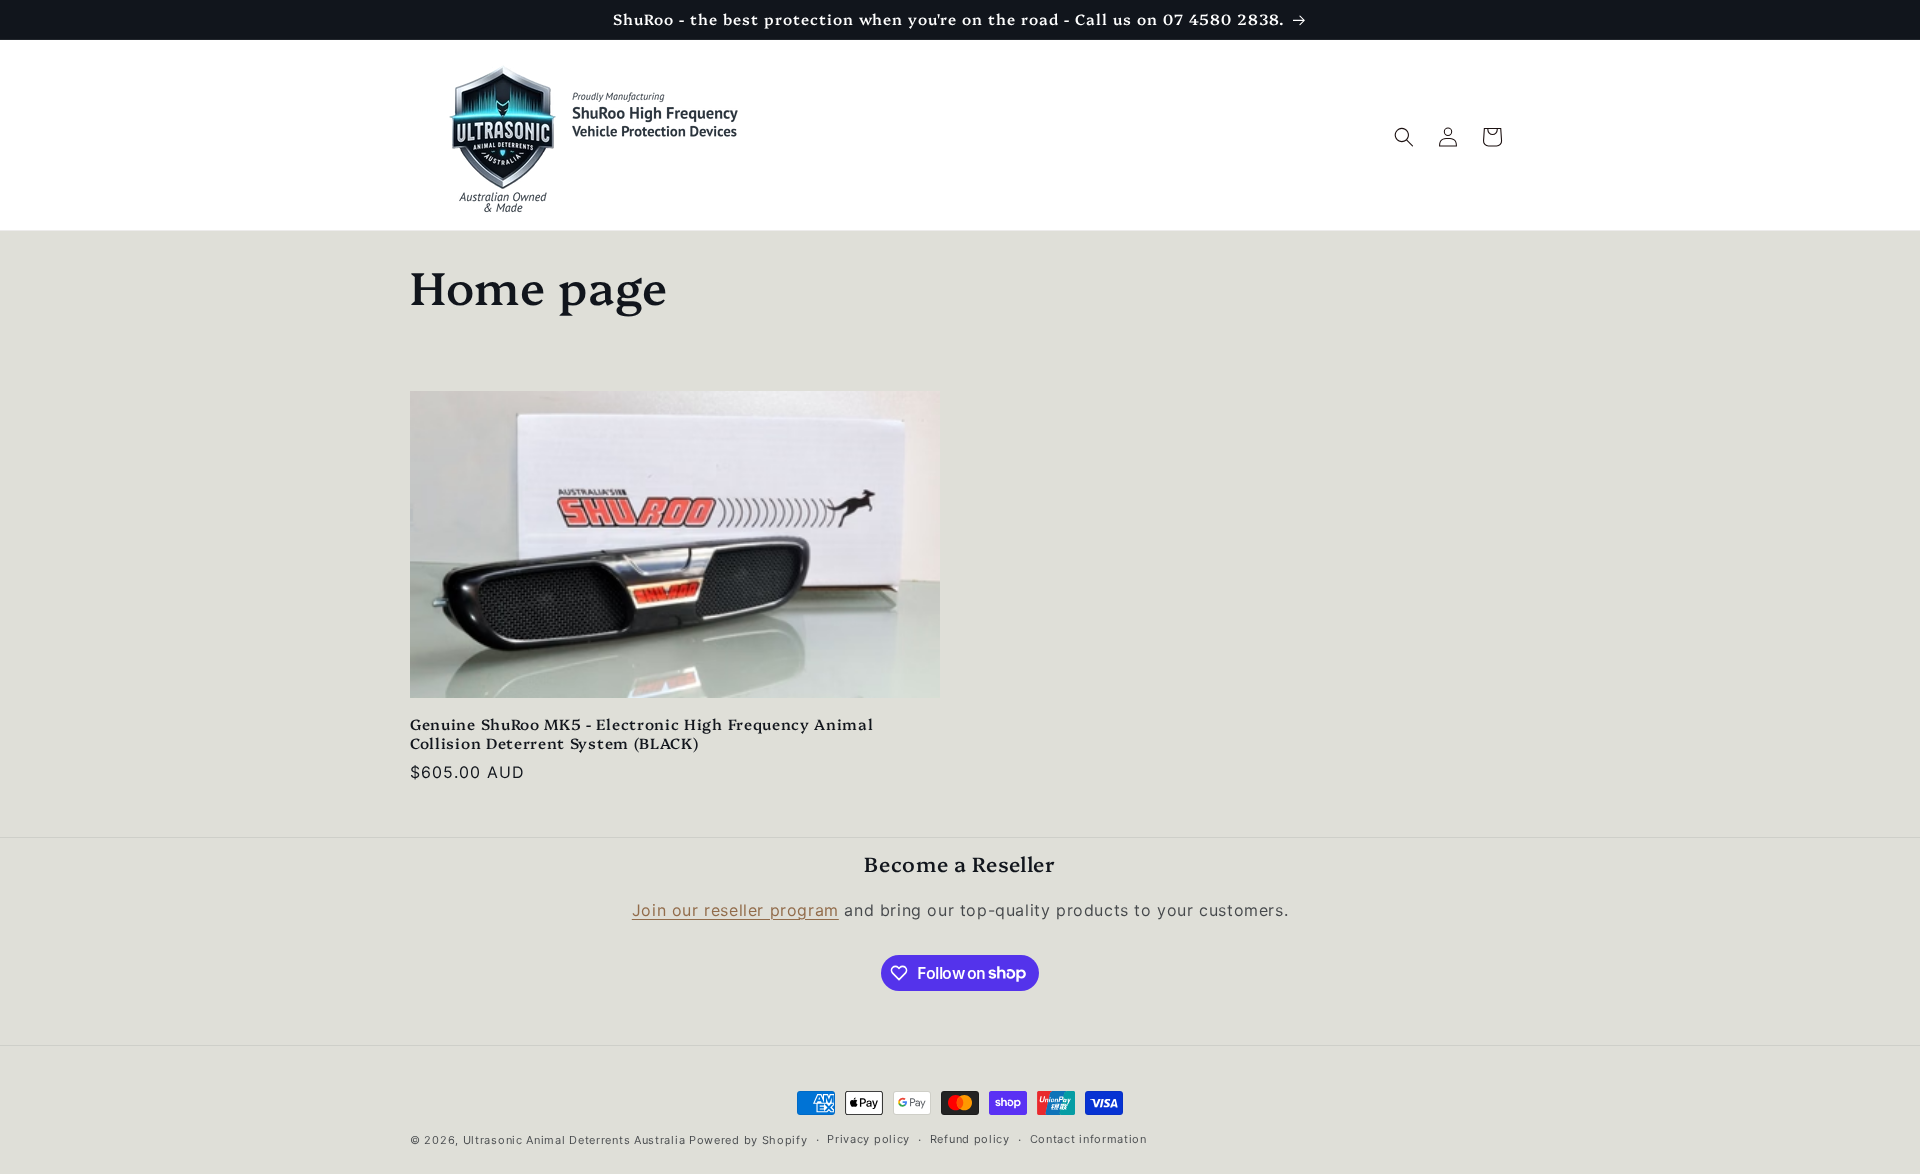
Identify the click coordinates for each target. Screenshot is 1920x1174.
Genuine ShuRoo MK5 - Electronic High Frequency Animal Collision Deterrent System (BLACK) (642, 734)
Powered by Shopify (748, 1140)
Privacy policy (868, 1139)
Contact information (1088, 1139)
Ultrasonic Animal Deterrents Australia (574, 1140)
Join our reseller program (735, 910)
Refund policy (970, 1139)
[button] (1404, 137)
